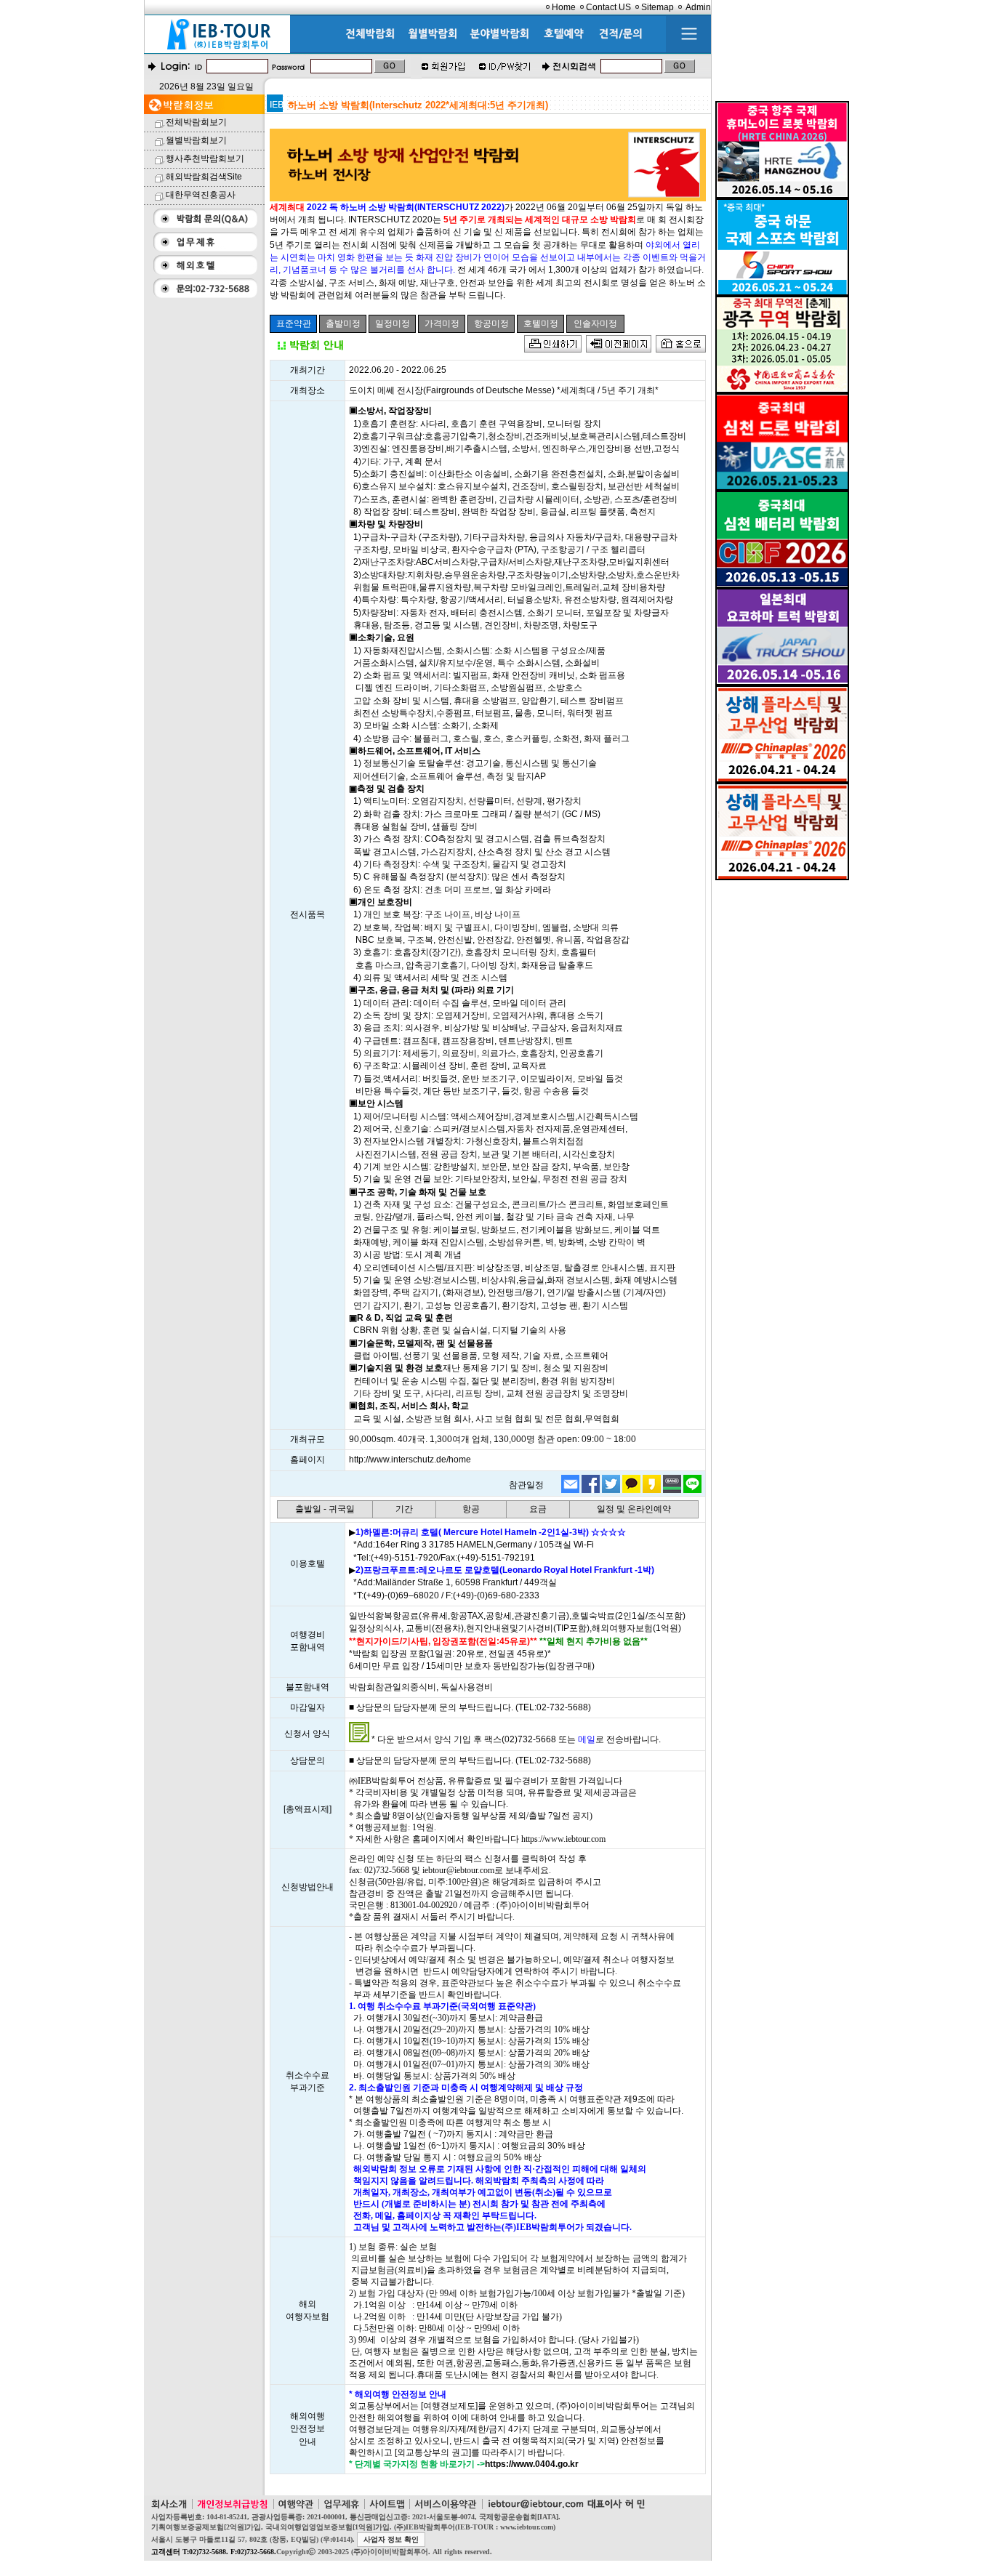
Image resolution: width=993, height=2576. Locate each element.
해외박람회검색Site (204, 177)
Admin (698, 7)
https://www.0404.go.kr (532, 2464)
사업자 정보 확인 (391, 2539)
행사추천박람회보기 (205, 158)
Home (564, 7)
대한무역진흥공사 (201, 195)
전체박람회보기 (196, 122)
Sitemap (658, 7)
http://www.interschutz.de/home (410, 1460)
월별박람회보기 (196, 140)
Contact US (608, 7)
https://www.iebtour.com (563, 1839)
